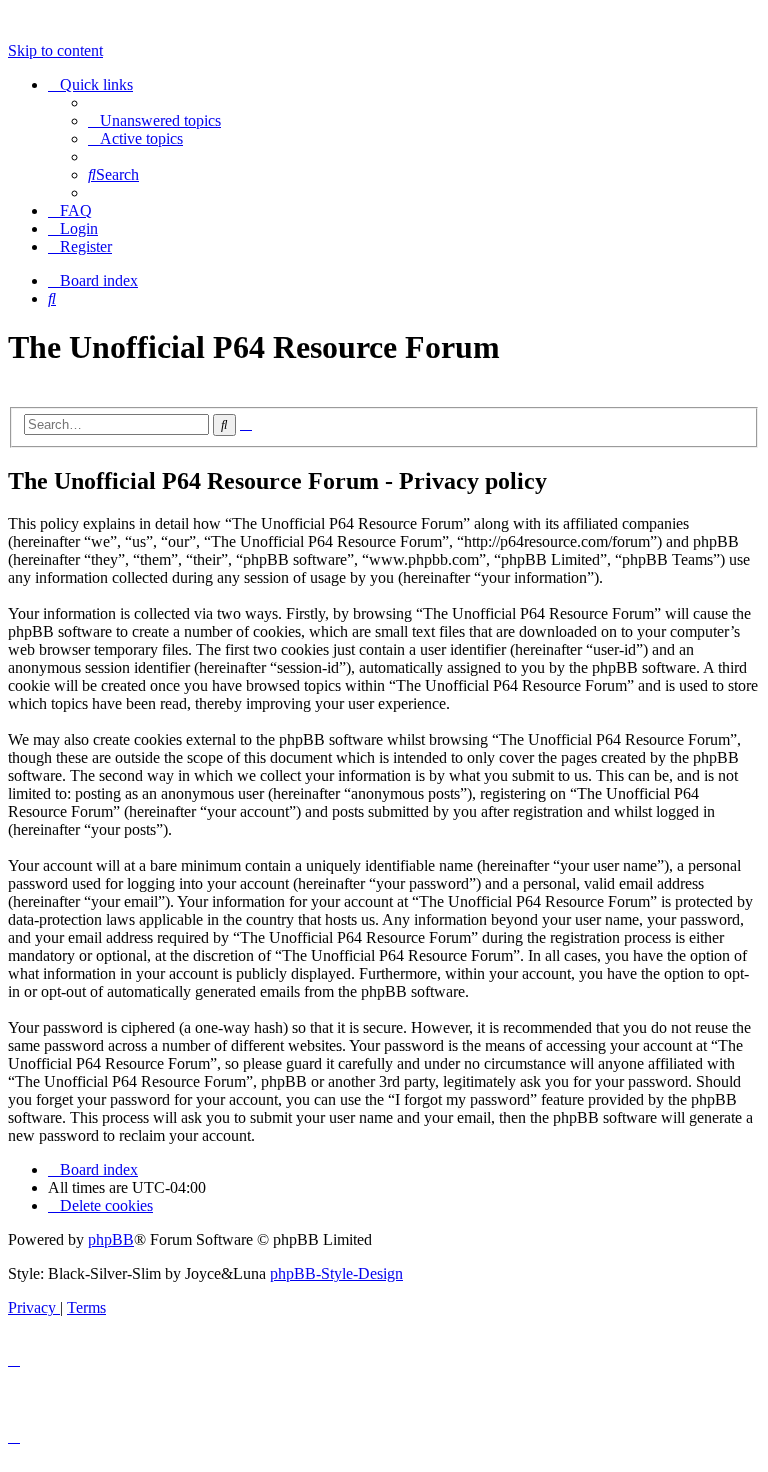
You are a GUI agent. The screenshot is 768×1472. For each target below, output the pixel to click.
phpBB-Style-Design (336, 1273)
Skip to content (55, 50)
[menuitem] (154, 120)
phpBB (111, 1239)
